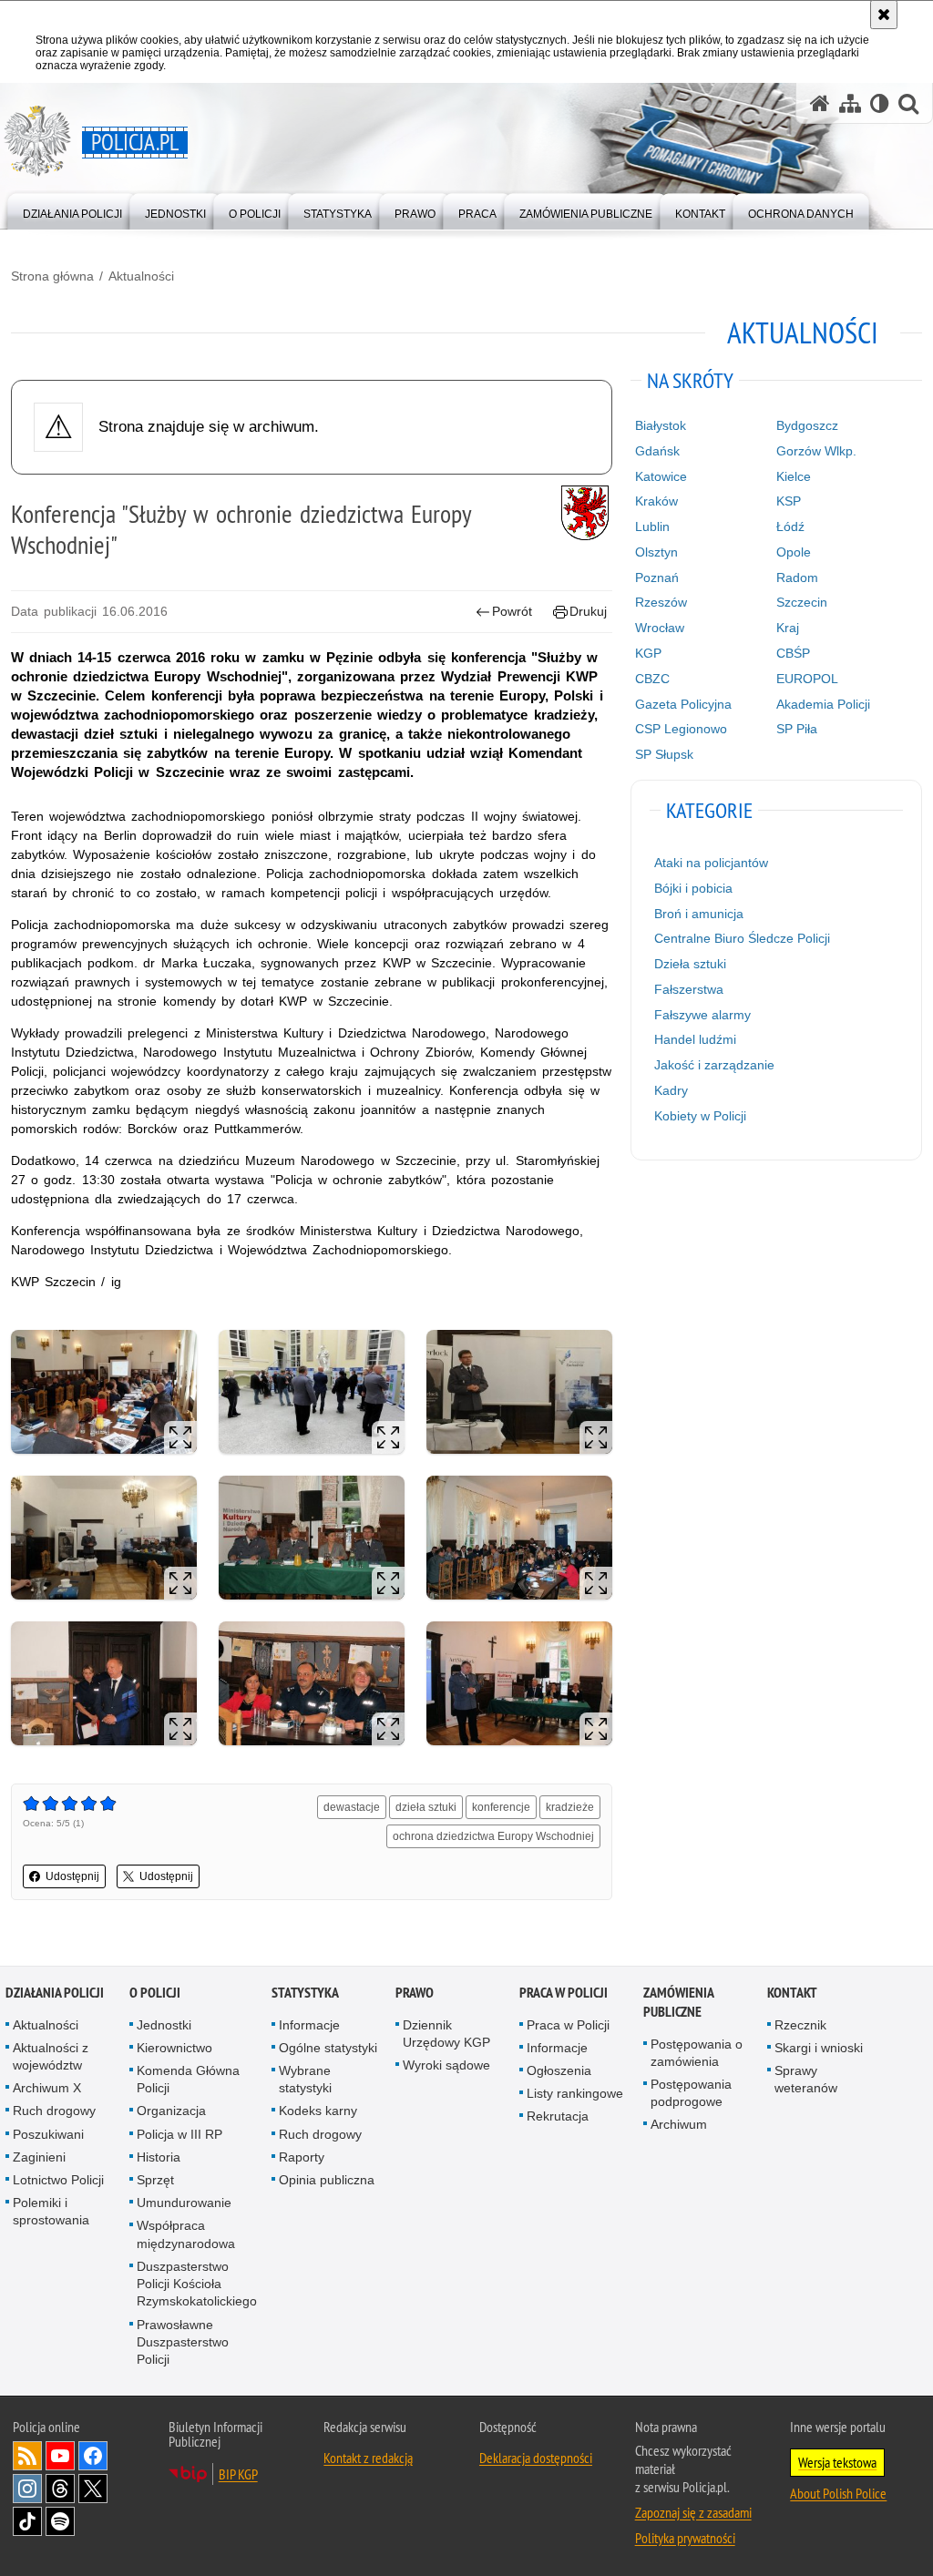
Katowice (661, 476)
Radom (797, 578)
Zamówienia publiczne (678, 2002)
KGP (648, 653)
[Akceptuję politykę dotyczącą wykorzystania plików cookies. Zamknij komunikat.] (884, 15)
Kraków (656, 501)
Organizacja (171, 2111)
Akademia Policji (823, 704)
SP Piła (797, 729)
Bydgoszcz (807, 425)
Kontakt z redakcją (368, 2458)
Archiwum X (47, 2088)
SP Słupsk (664, 754)
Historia (159, 2157)
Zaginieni (39, 2157)
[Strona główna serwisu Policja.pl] (820, 103)
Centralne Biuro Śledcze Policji (742, 938)
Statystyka (305, 1993)
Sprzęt (155, 2180)
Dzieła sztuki (690, 964)
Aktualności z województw (51, 2056)
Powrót (512, 611)
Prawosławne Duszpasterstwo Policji (183, 2342)
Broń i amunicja (699, 914)
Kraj (788, 628)
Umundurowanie (184, 2203)
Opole (794, 552)
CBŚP (793, 653)
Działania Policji (55, 1993)
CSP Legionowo (681, 729)
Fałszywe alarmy (702, 1015)
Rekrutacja (558, 2116)
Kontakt (792, 1993)
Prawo (415, 1993)
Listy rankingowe (575, 2093)
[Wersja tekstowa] (880, 103)
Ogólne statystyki (328, 2048)
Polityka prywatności (685, 2538)
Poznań (657, 578)
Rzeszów (661, 602)
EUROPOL (807, 679)
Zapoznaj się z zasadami (693, 2512)
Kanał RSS (27, 2456)
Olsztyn (656, 552)
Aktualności (141, 276)
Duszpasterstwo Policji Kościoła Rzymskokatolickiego (197, 2284)
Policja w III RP (179, 2134)
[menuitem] (72, 210)
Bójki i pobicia (693, 888)
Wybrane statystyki (305, 2079)
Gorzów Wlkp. (816, 451)
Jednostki (164, 2025)
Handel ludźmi (695, 1039)
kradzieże (570, 1807)
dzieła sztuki (426, 1807)
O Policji (155, 1993)
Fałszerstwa (689, 989)
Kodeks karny (318, 2111)
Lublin (652, 526)
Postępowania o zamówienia (697, 2053)
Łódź (790, 526)
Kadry (671, 1090)
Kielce (794, 476)
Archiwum (679, 2124)
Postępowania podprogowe (691, 2093)
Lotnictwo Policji (58, 2180)
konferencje (501, 1807)
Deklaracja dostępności (536, 2458)
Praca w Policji (564, 1993)
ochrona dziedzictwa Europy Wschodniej (493, 1836)
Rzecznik (800, 2025)
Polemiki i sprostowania (51, 2211)
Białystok (661, 425)
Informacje (309, 2025)
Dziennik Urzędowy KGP (446, 2034)
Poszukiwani (48, 2134)
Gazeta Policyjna (683, 704)
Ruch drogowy (54, 2111)
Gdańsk (657, 451)
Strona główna (52, 276)
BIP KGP (238, 2474)
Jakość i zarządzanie (714, 1065)
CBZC (652, 679)
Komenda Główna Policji (188, 2079)
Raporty (302, 2157)
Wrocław (660, 628)
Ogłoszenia (559, 2070)
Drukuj (588, 611)
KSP (789, 501)
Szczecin (802, 602)
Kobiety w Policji (700, 1116)
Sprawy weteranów (806, 2079)
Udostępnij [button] (72, 1876)
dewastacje (352, 1807)
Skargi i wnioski (819, 2048)
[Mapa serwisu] (850, 103)
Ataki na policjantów (711, 863)
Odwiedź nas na (60, 2456)
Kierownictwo (174, 2048)
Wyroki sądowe (446, 2065)
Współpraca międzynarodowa (186, 2234)
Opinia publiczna (327, 2180)
